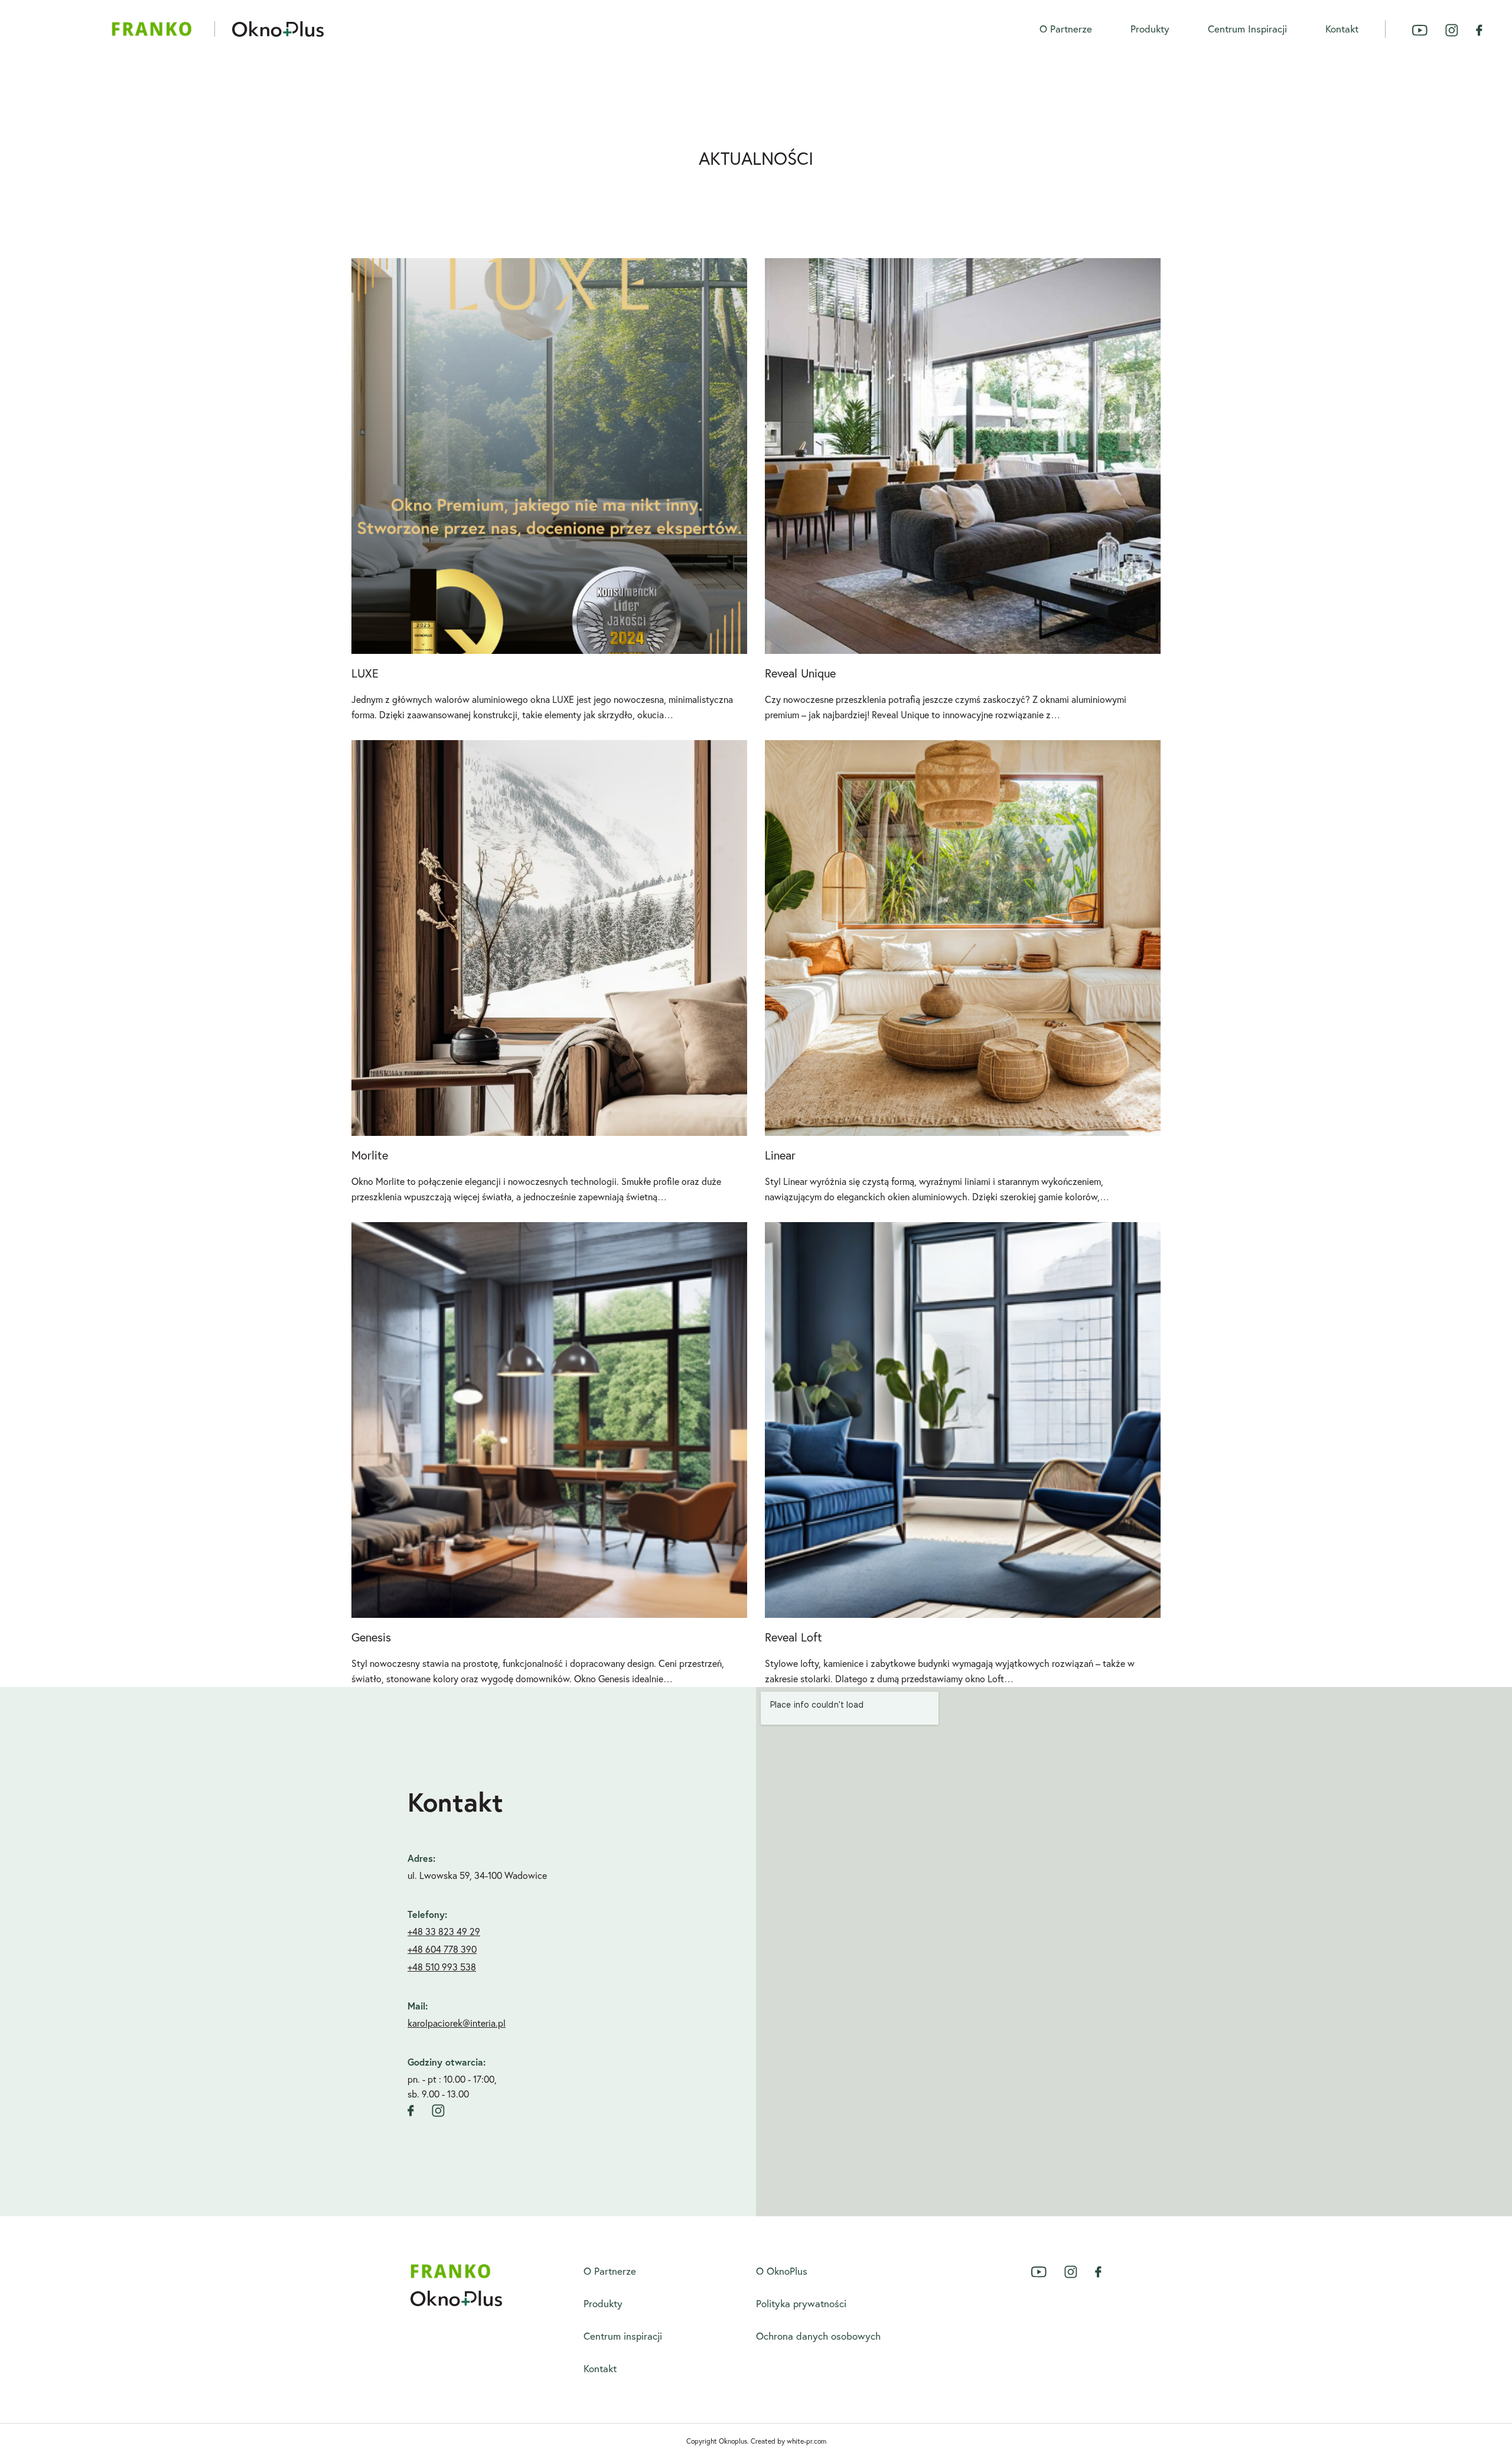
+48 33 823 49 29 (444, 1932)
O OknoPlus (782, 2271)
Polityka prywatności (801, 2303)
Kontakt (1342, 29)
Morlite (370, 1155)
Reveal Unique (800, 673)
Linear (780, 1155)
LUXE (365, 673)
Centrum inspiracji (1247, 29)
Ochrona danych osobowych (818, 2336)
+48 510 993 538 (442, 1967)
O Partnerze (1066, 29)
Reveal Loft (794, 1637)
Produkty (1150, 29)
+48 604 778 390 (442, 1949)
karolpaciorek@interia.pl (457, 2023)
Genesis (371, 1637)
